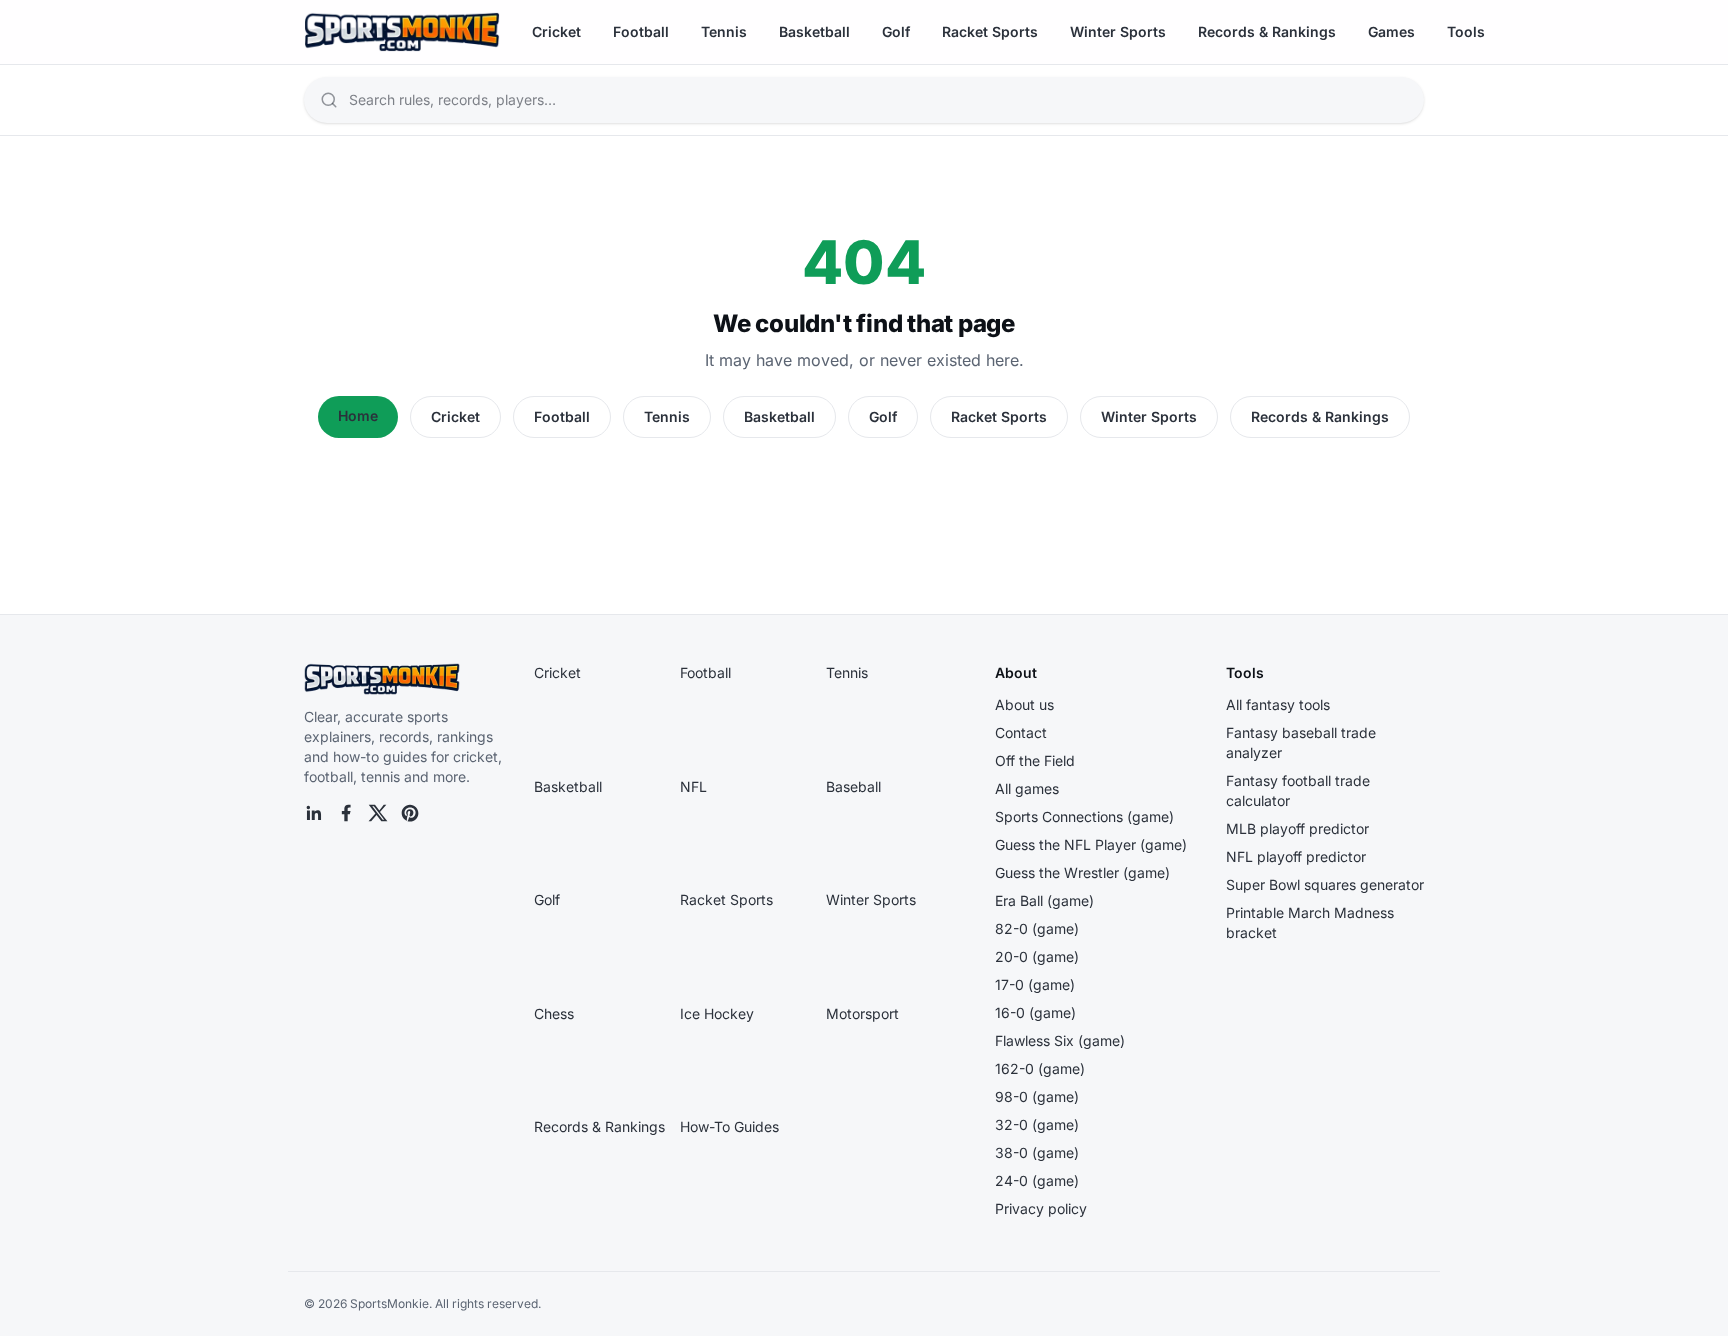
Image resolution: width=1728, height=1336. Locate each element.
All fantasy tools (1278, 704)
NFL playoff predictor (1296, 856)
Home (358, 415)
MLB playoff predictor (1297, 828)
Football (641, 31)
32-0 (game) (1037, 1124)
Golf (896, 31)
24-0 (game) (1037, 1180)
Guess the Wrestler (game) (1082, 872)
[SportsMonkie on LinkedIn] (314, 813)
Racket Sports (990, 31)
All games (1027, 788)
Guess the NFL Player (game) (1091, 844)
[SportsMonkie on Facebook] (346, 813)
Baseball (853, 786)
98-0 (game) (1037, 1096)
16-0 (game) (1035, 1012)
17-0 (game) (1035, 984)
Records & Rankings (1267, 31)
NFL (693, 786)
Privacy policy (1041, 1208)
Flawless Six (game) (1060, 1040)
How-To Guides (729, 1126)
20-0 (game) (1037, 956)
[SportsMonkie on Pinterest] (410, 813)
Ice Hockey (717, 1013)
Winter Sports (1118, 31)
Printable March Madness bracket (1310, 922)
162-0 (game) (1040, 1068)
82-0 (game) (1037, 928)
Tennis (724, 31)
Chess (554, 1013)
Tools (1466, 31)
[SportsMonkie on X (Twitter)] (378, 813)
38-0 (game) (1037, 1152)
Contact (1021, 732)
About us (1024, 704)
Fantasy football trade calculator (1298, 790)
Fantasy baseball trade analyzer (1301, 742)
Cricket (556, 31)
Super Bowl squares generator (1325, 884)
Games (1391, 31)
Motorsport (862, 1013)
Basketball (814, 31)
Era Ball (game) (1044, 900)
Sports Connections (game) (1084, 816)
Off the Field (1035, 760)
